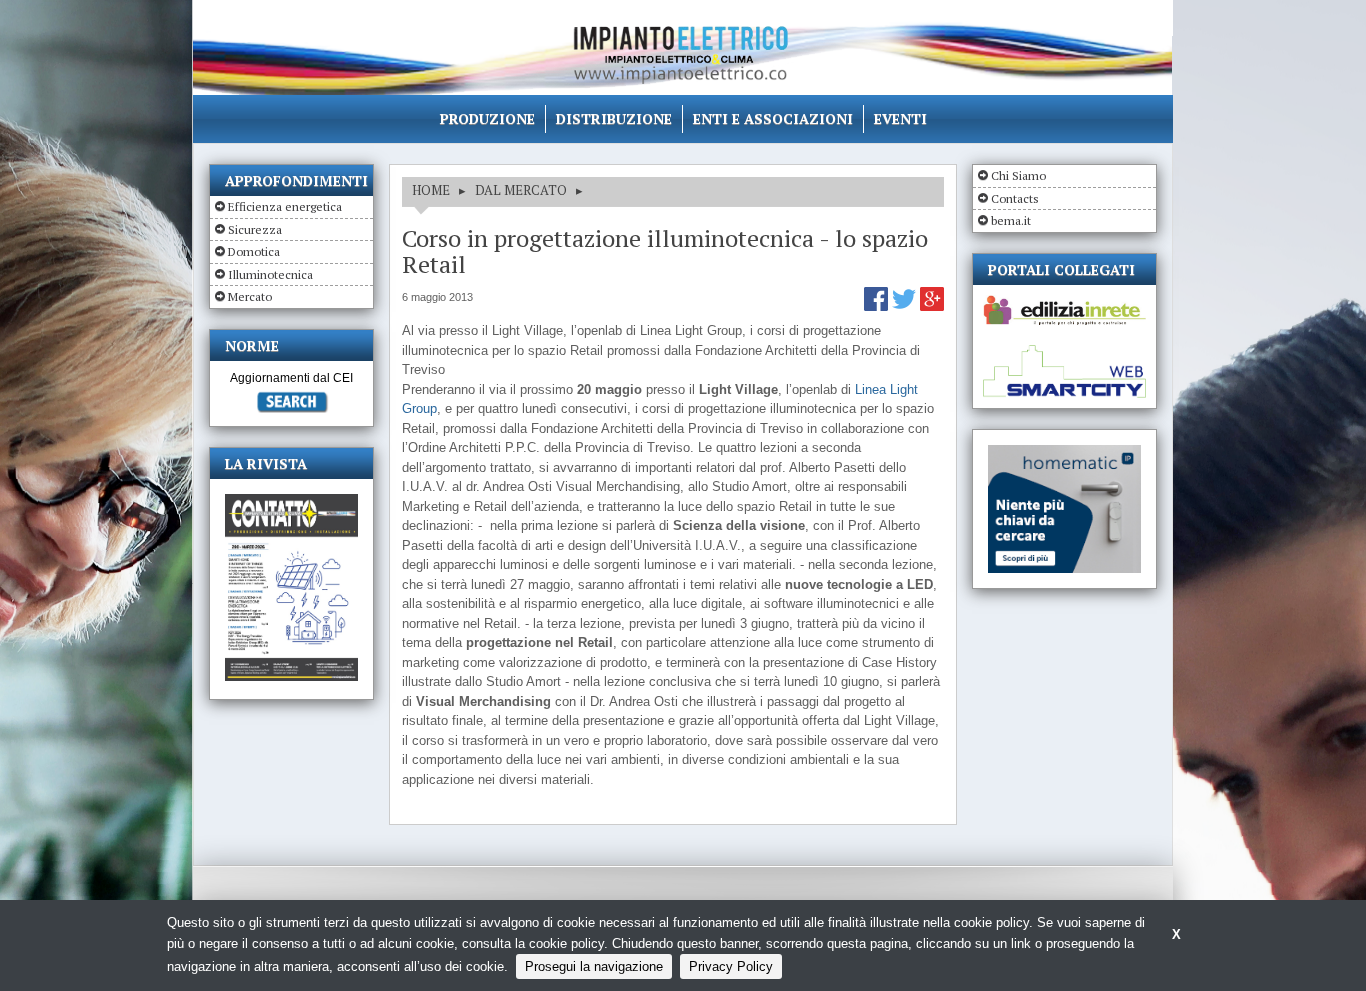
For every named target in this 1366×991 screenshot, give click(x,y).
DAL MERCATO (521, 190)
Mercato (250, 296)
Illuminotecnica (270, 274)
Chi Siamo (1018, 175)
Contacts (1015, 198)
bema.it (1011, 220)
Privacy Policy (731, 966)
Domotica (254, 251)
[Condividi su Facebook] (878, 306)
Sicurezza (255, 229)
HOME (431, 190)
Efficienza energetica (285, 206)
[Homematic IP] (1064, 453)
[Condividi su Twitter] (906, 306)
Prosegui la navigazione (594, 966)
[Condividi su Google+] (932, 306)
